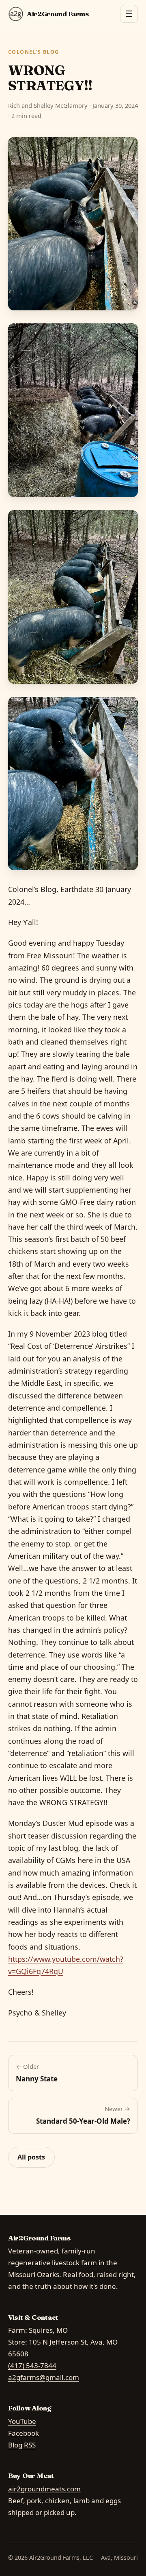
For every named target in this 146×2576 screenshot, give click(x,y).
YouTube (22, 2421)
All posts (31, 2157)
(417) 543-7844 (32, 2366)
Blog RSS (22, 2445)
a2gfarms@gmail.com (44, 2377)
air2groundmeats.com (44, 2489)
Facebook (24, 2433)
